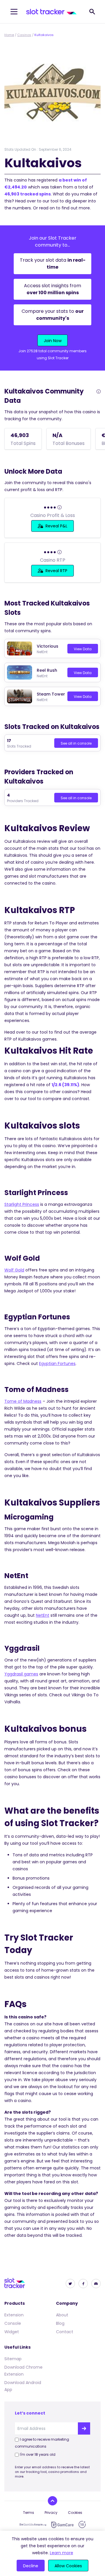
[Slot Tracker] (51, 12)
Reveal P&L (56, 526)
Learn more (62, 2553)
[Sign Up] (84, 2428)
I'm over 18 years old (38, 2454)
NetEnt (43, 1615)
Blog (60, 2323)
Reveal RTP (56, 571)
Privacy (51, 2513)
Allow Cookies (68, 2566)
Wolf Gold (14, 1270)
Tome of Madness (23, 1401)
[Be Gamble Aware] (33, 2525)
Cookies (75, 2513)
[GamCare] (62, 2525)
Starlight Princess (22, 1204)
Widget (12, 2332)
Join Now (53, 341)
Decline (31, 2566)
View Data (83, 649)
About (62, 2315)
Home (9, 35)
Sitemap (13, 2359)
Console (13, 2323)
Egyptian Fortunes (57, 1364)
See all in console (76, 743)
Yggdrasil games (21, 1674)
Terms (29, 2513)
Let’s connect (30, 2413)
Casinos (24, 35)
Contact (65, 2332)
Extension (14, 2315)
